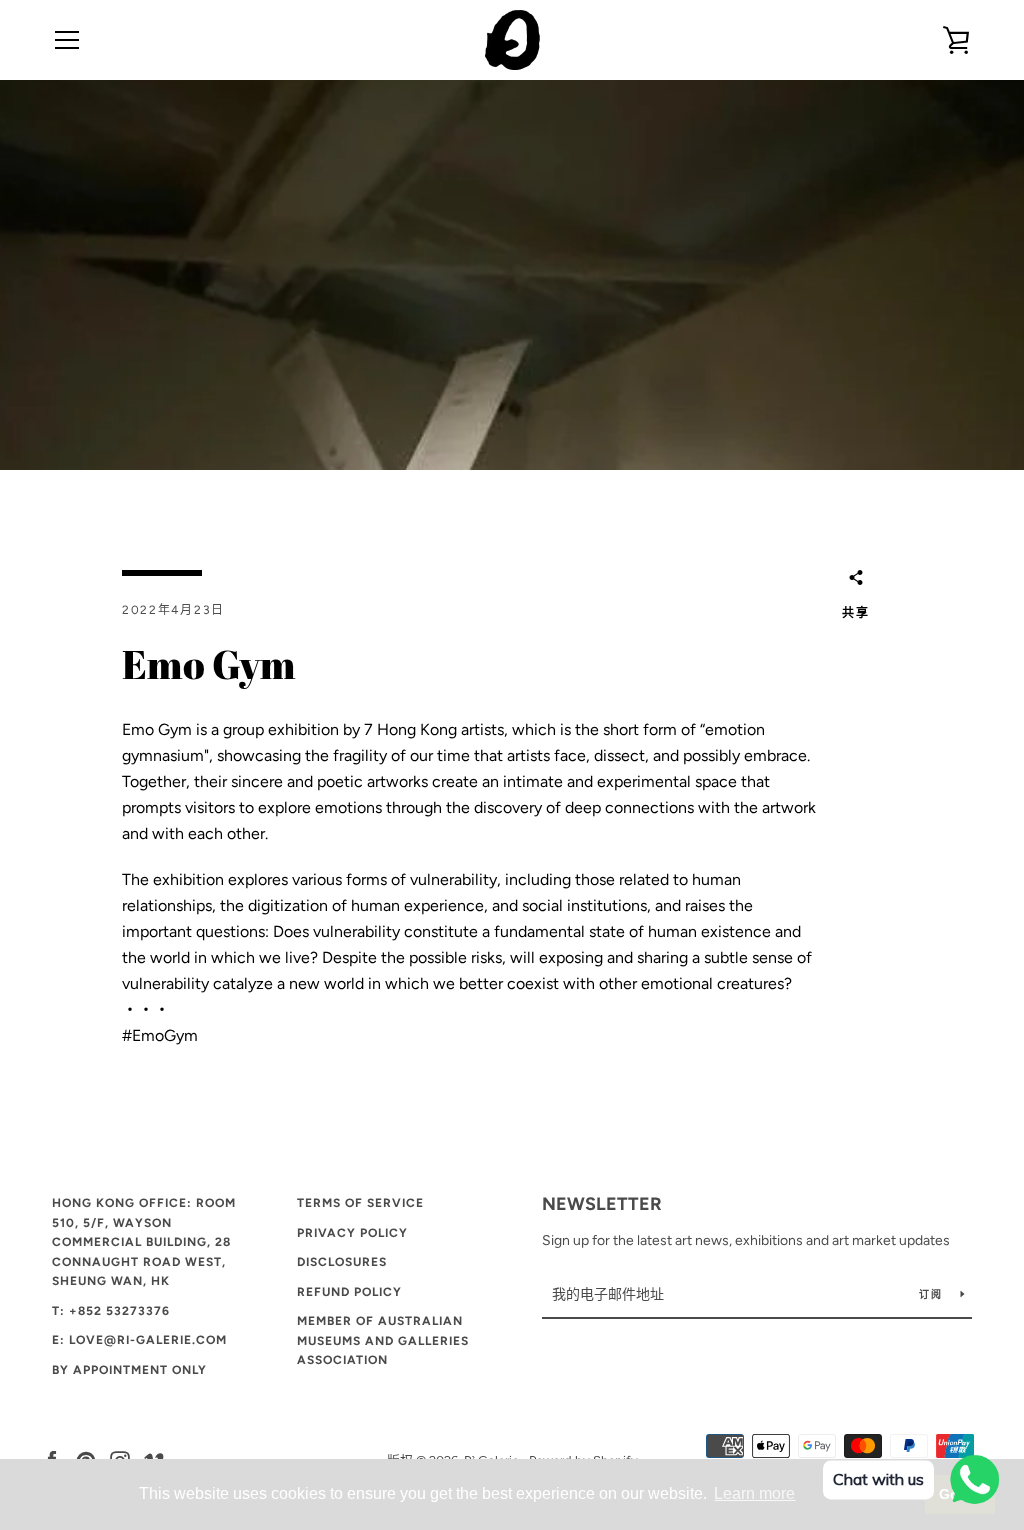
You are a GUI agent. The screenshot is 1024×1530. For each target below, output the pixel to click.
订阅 (932, 1294)
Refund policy (349, 1292)
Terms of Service (360, 1203)
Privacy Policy (352, 1233)
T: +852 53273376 (111, 1311)
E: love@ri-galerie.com (139, 1340)
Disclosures (342, 1262)
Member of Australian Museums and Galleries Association (383, 1340)
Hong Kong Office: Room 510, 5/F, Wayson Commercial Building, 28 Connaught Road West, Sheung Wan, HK (144, 1242)
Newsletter (602, 1204)
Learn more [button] (754, 1493)
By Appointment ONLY (129, 1370)
